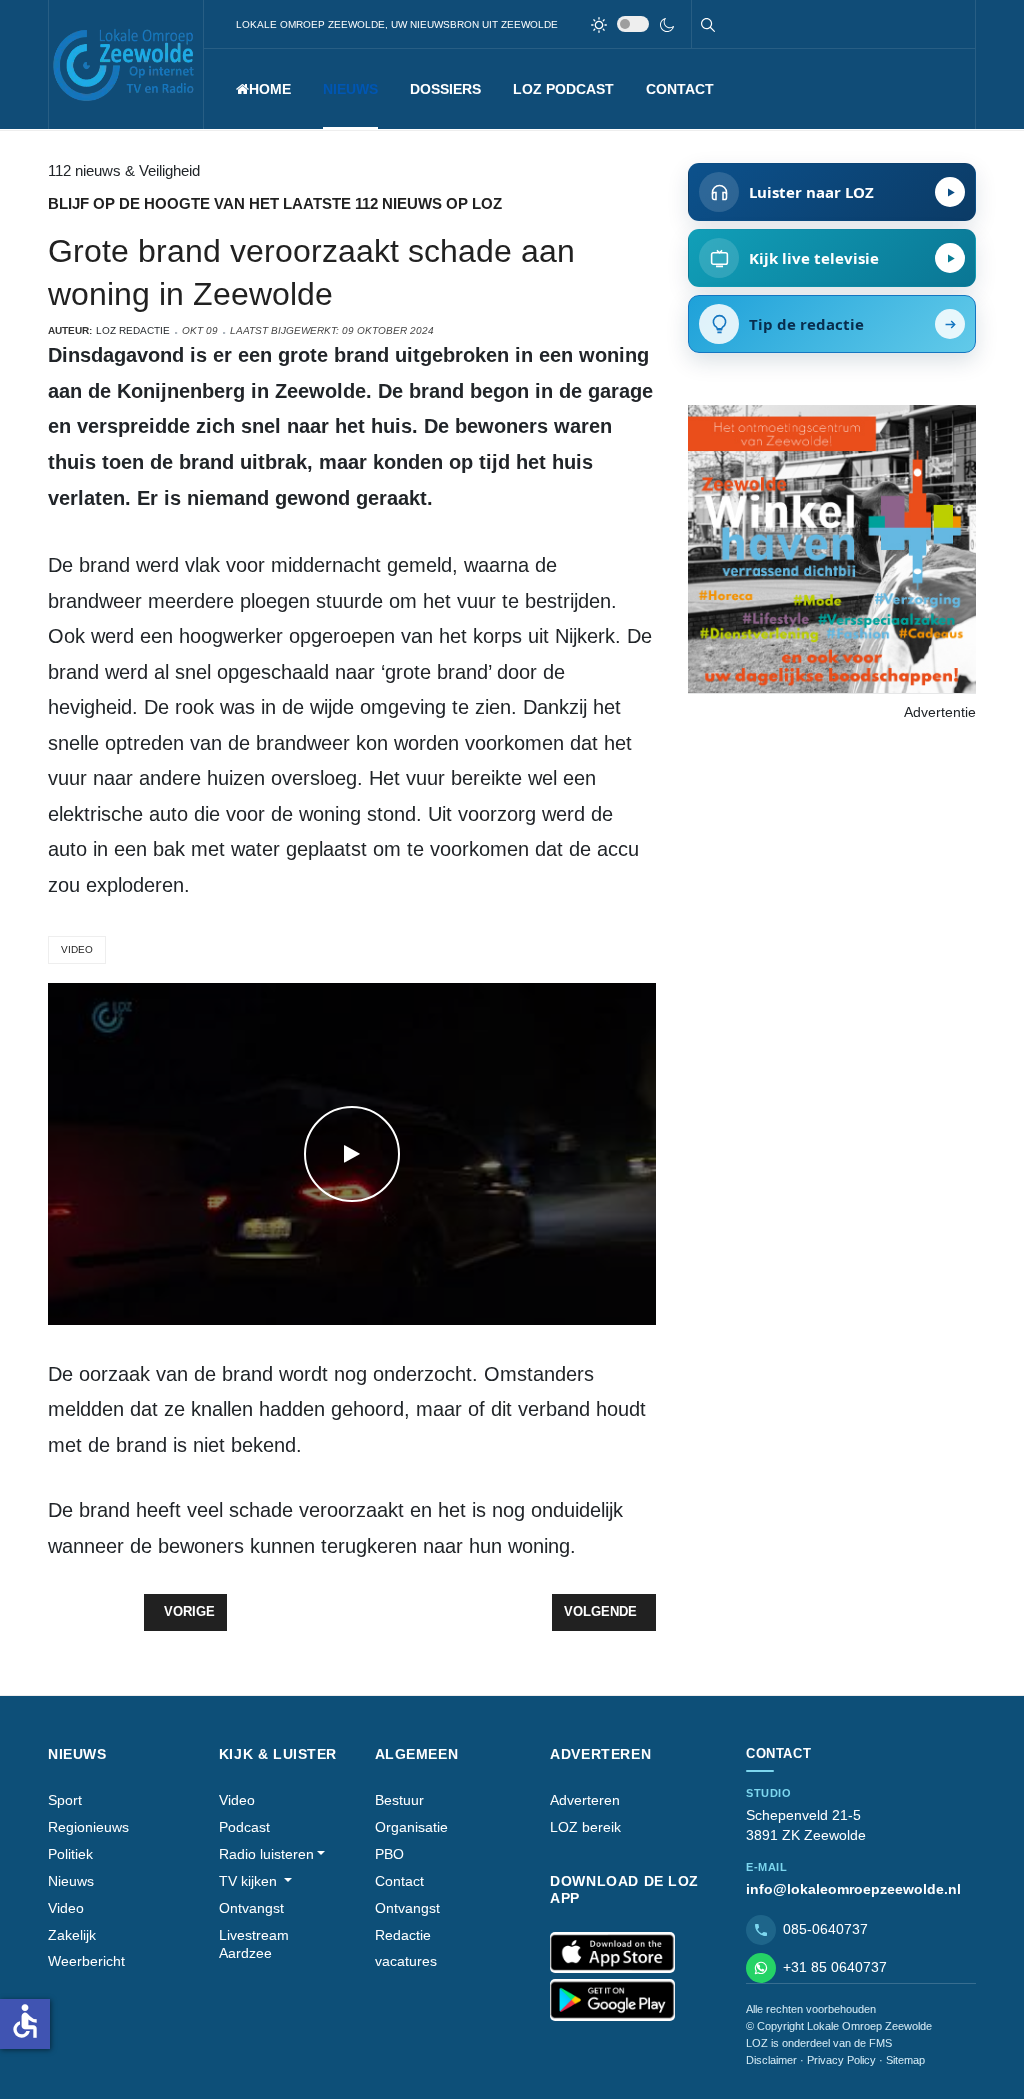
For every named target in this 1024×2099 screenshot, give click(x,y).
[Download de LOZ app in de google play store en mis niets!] (612, 2000)
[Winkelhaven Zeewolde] (832, 547)
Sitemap (905, 2060)
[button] (350, 89)
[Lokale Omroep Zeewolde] (126, 64)
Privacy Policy (841, 2060)
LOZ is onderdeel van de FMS (819, 2043)
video (77, 949)
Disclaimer (771, 2060)
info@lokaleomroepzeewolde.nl (853, 1889)
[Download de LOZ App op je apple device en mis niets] (612, 1953)
